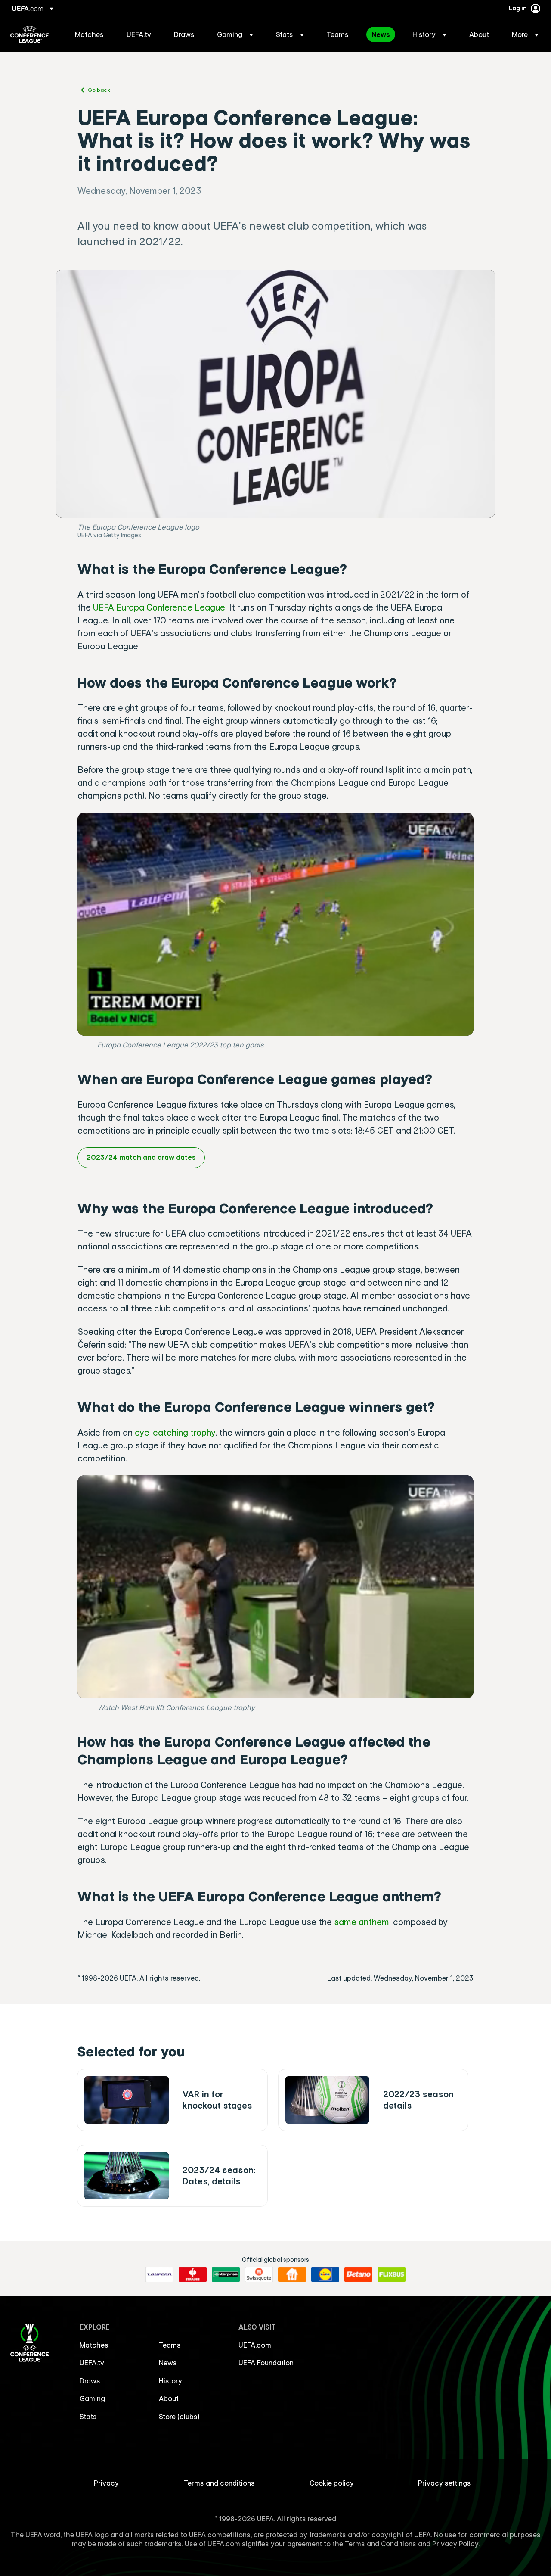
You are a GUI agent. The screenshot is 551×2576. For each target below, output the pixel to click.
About (169, 2398)
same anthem (362, 1922)
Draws (90, 2381)
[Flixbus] (392, 2274)
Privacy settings (444, 2483)
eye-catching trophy (175, 1432)
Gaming (92, 2398)
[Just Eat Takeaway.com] (292, 2274)
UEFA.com (255, 2345)
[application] (275, 924)
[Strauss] (193, 2274)
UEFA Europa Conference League (159, 607)
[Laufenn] (159, 2274)
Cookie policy (332, 2483)
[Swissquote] (259, 2274)
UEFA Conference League (29, 34)
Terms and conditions (219, 2483)
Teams (170, 2345)
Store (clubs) (179, 2417)
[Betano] (358, 2274)
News (168, 2363)
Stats (88, 2417)
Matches (94, 2345)
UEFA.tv (92, 2363)
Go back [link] (99, 90)
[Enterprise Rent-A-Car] (226, 2274)
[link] (89, 34)
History (170, 2381)
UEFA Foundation (266, 2363)
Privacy (106, 2483)
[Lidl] (325, 2274)
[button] (235, 34)
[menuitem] (90, 34)
